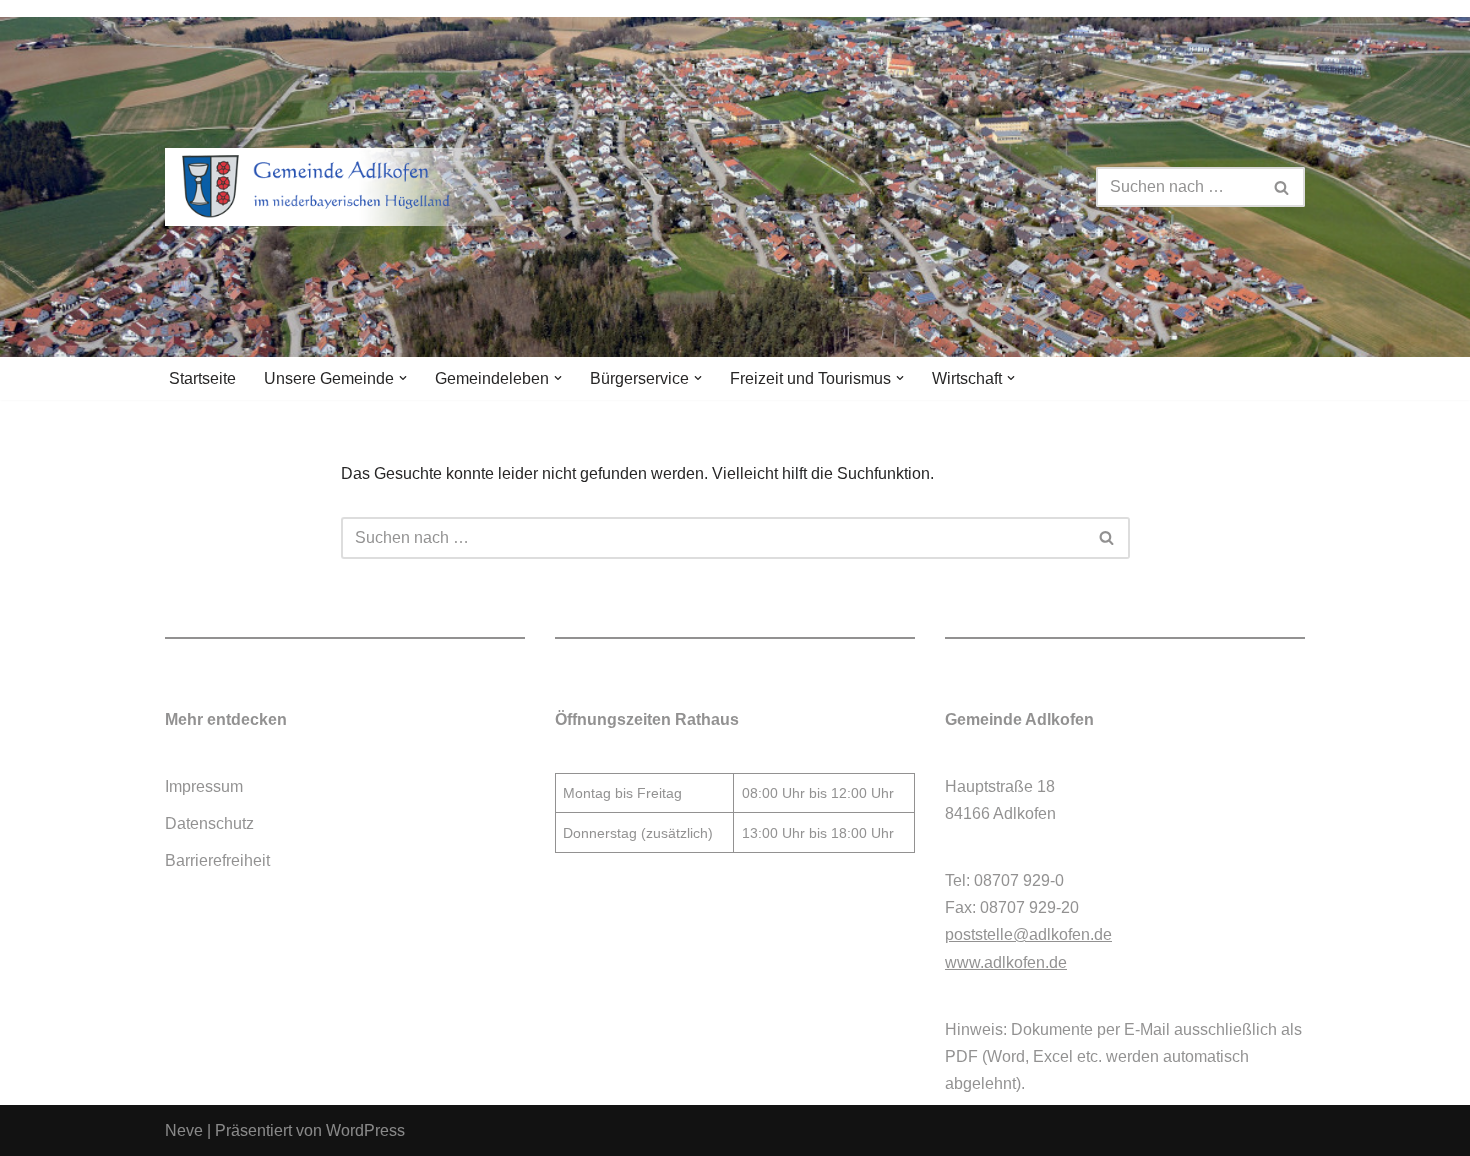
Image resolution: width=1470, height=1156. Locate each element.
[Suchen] (1282, 187)
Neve (184, 1130)
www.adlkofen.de (1006, 962)
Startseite (202, 378)
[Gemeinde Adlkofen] (340, 187)
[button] (403, 378)
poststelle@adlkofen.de (1028, 934)
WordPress (365, 1130)
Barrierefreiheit (217, 860)
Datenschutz (209, 823)
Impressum (204, 786)
